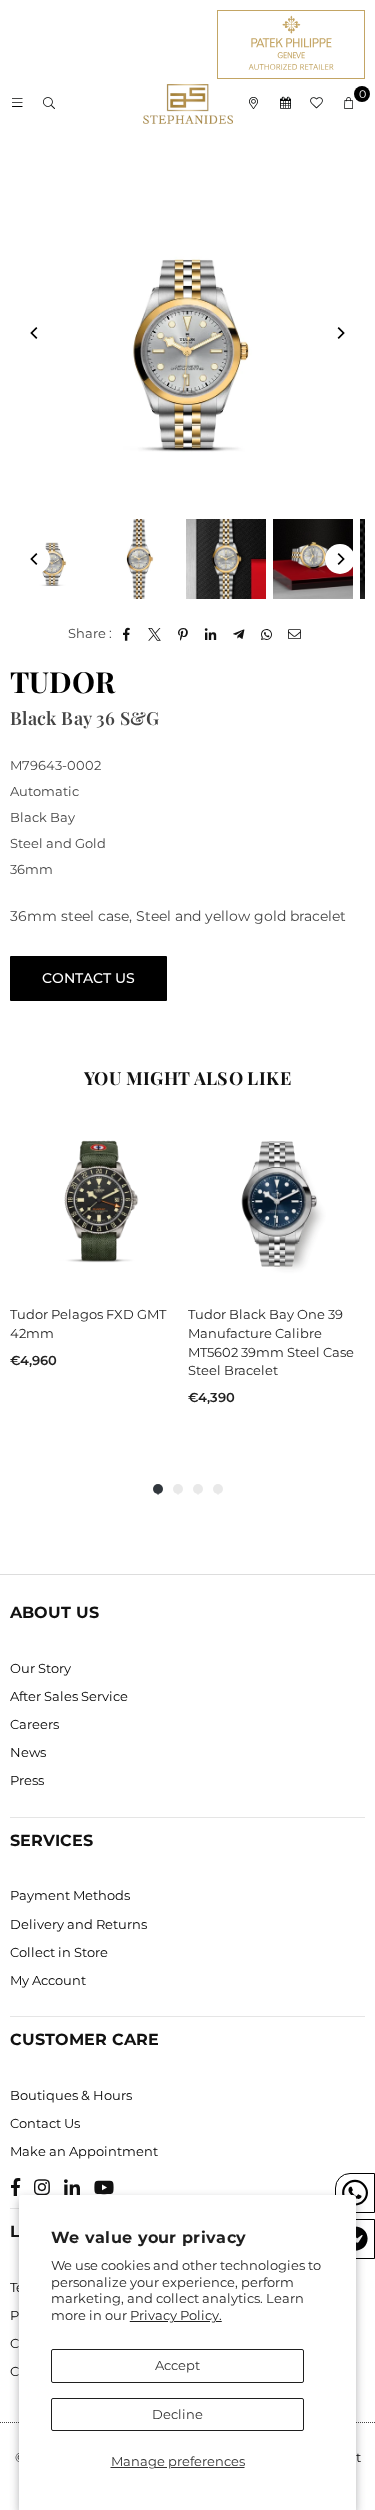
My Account (48, 1980)
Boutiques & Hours (71, 2095)
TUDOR (62, 681)
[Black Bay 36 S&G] (52, 559)
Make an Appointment (84, 2151)
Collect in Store (59, 1952)
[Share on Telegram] (239, 633)
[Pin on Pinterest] (183, 633)
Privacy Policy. (176, 2315)
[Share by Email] (295, 633)
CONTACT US (88, 978)
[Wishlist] (317, 104)
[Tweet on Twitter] (155, 633)
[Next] (340, 333)
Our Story (40, 1668)
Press (27, 1780)
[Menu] (17, 104)
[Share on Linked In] (211, 633)
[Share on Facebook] (127, 633)
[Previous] (35, 333)
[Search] (49, 104)
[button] (349, 104)
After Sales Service (69, 1696)
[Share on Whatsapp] (267, 633)
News (28, 1752)
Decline (177, 2414)
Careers (34, 1724)
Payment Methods (70, 1895)
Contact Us (45, 2123)
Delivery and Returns (78, 1924)
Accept (177, 2365)
